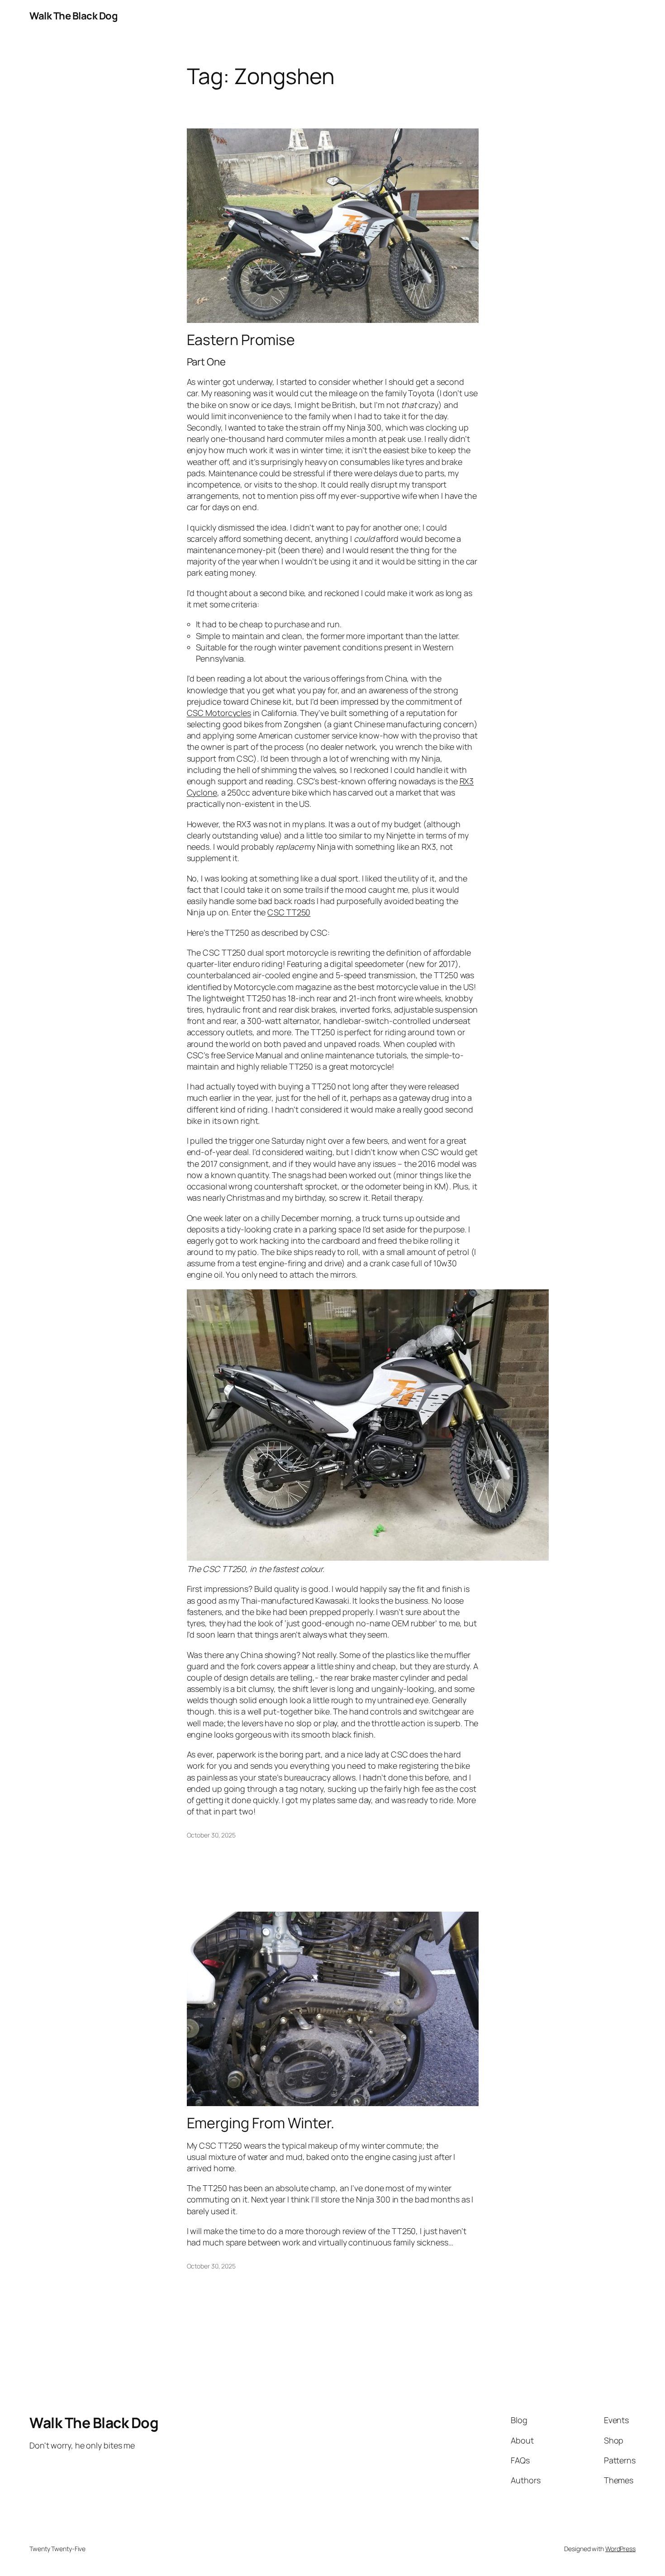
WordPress (620, 2549)
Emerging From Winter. (261, 2123)
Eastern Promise (241, 340)
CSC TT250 (289, 912)
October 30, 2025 (211, 1835)
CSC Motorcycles (219, 713)
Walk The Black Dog (74, 16)
